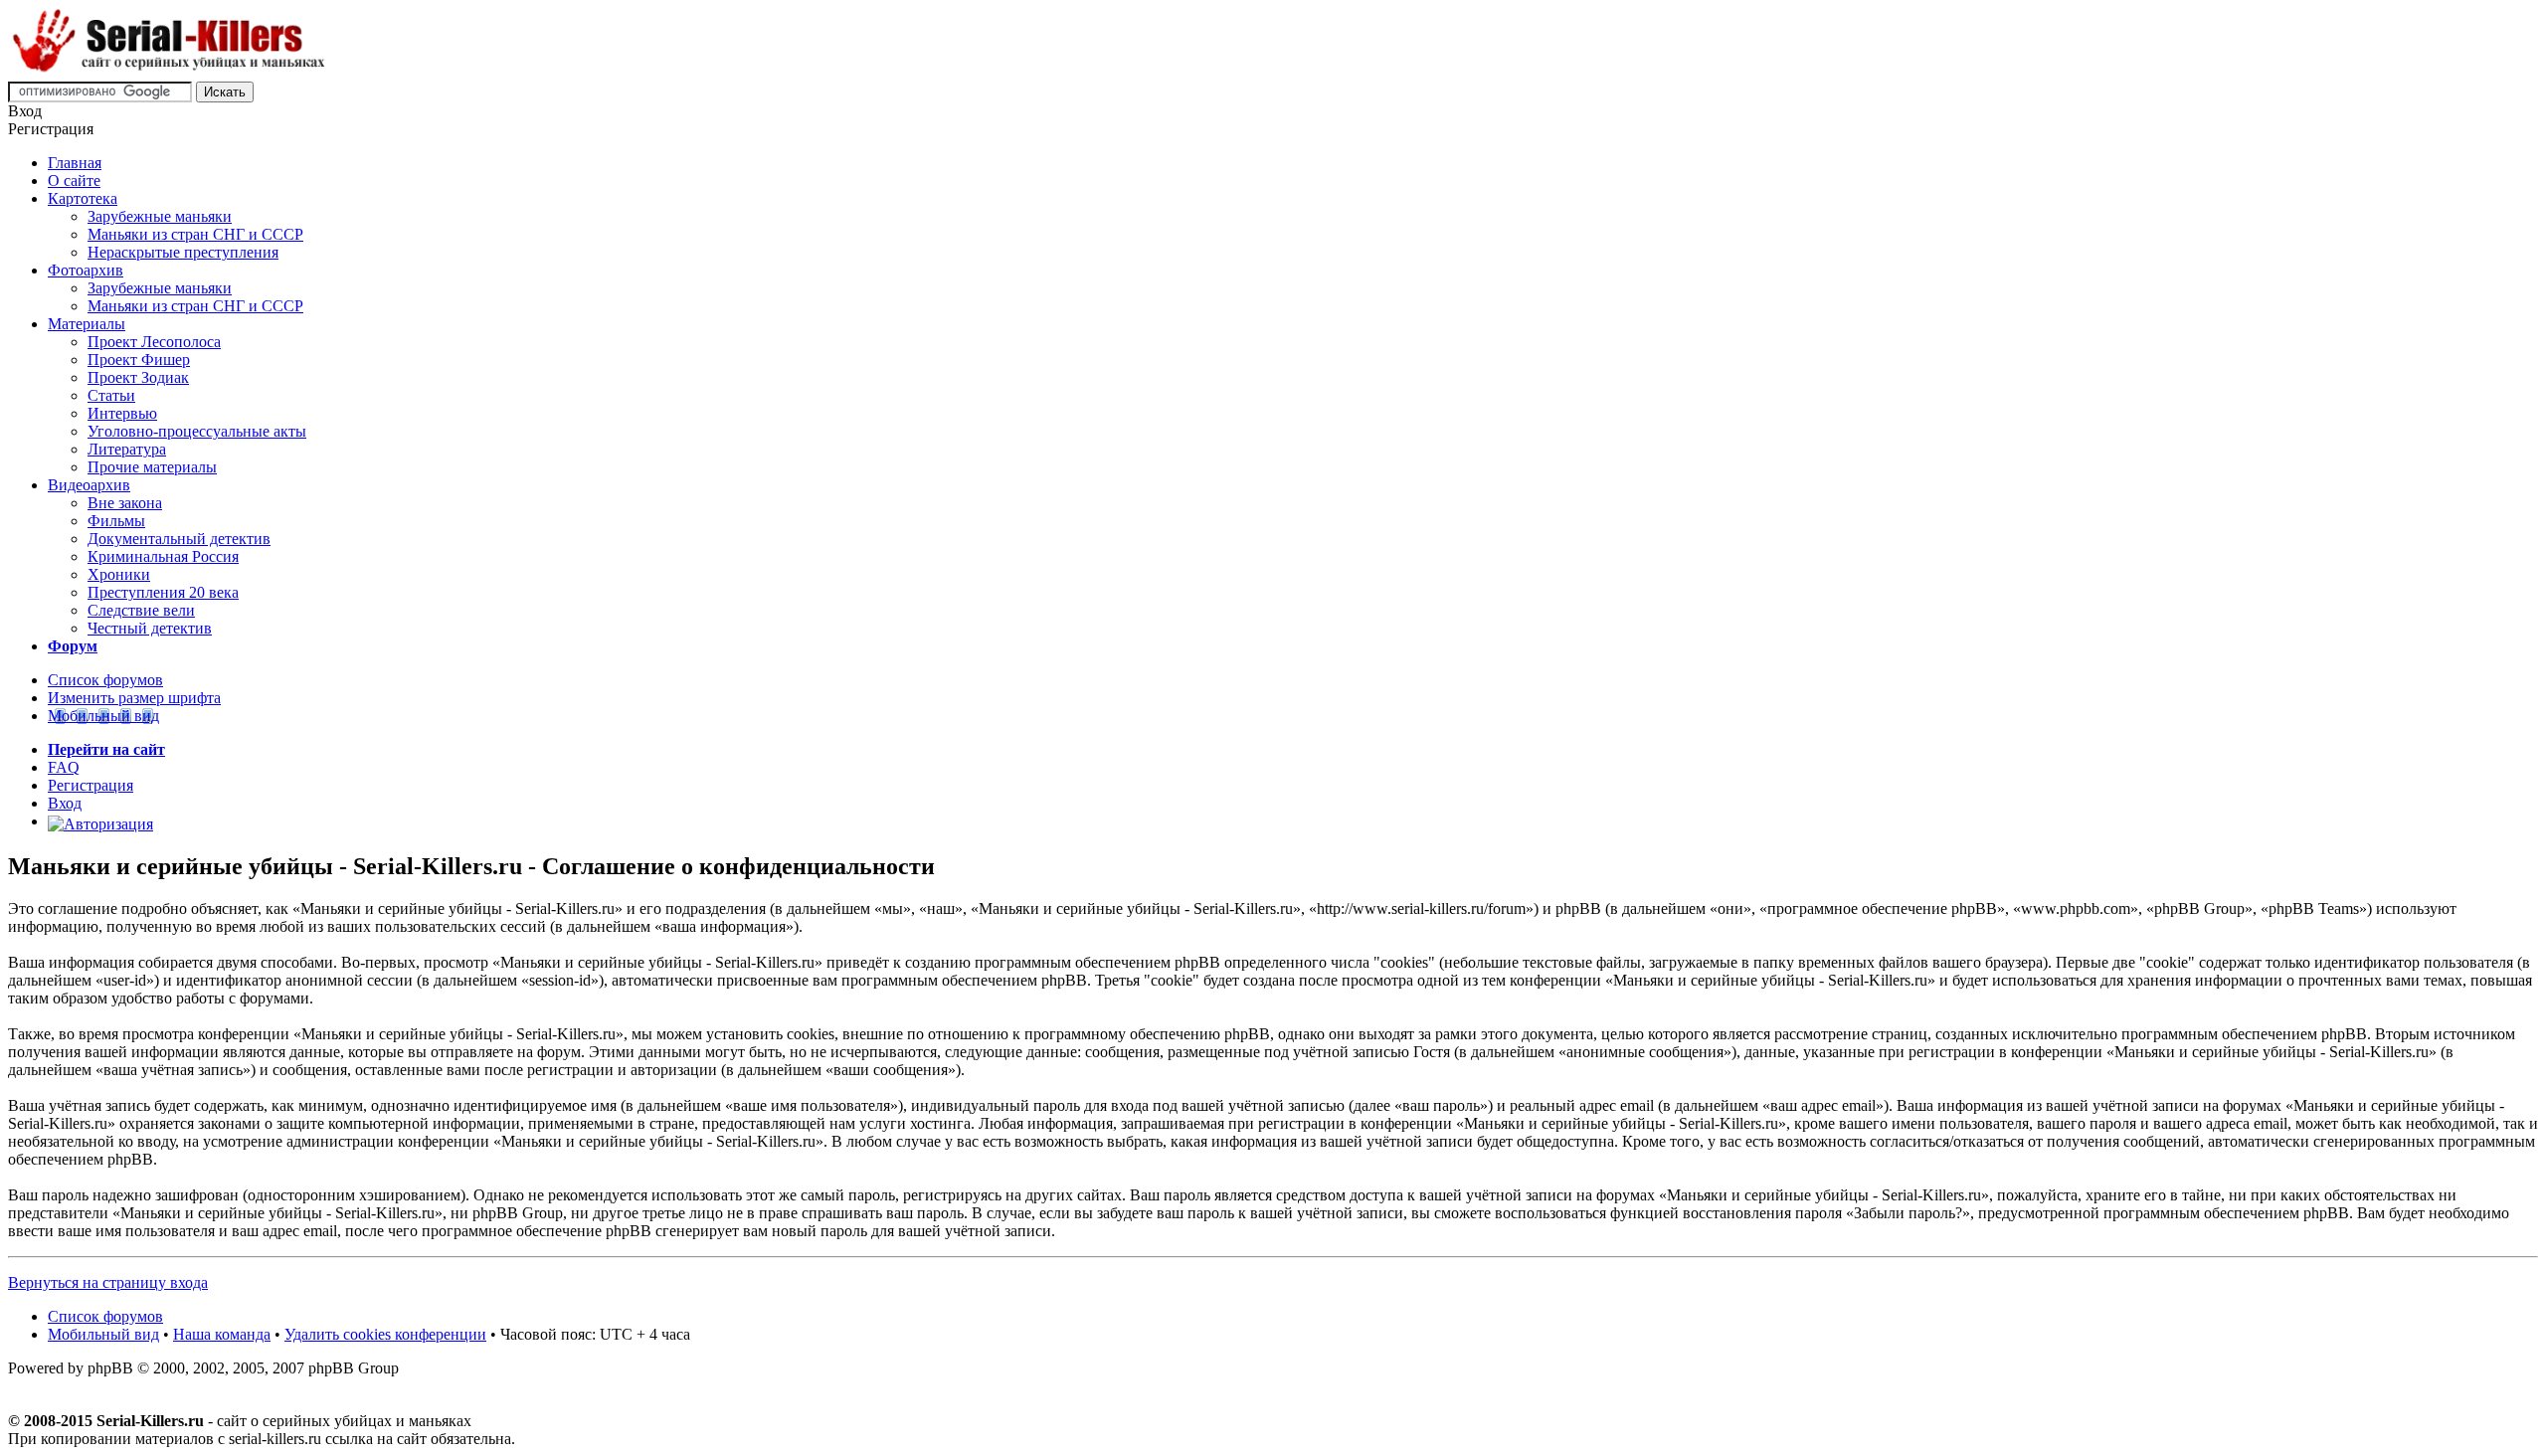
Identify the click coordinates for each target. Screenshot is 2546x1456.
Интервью (122, 413)
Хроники (119, 574)
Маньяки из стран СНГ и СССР (195, 234)
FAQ (64, 767)
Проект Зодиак (138, 377)
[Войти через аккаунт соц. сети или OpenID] (100, 821)
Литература (127, 449)
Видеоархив (89, 485)
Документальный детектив (179, 539)
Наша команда (222, 1334)
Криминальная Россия (163, 556)
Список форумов (105, 680)
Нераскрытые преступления (183, 252)
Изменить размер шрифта (134, 698)
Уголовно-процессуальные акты (197, 431)
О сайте (74, 181)
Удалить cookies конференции (385, 1334)
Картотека (83, 198)
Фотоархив (86, 270)
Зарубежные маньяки (160, 216)
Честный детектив (150, 628)
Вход (65, 803)
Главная (75, 163)
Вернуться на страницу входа (108, 1282)
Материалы (87, 324)
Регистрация (91, 785)
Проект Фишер (139, 360)
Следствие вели (141, 610)
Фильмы (116, 521)
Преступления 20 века (163, 592)
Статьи (111, 395)
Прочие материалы (152, 467)
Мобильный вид (103, 716)
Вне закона (125, 503)
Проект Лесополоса (154, 342)
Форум (73, 646)
